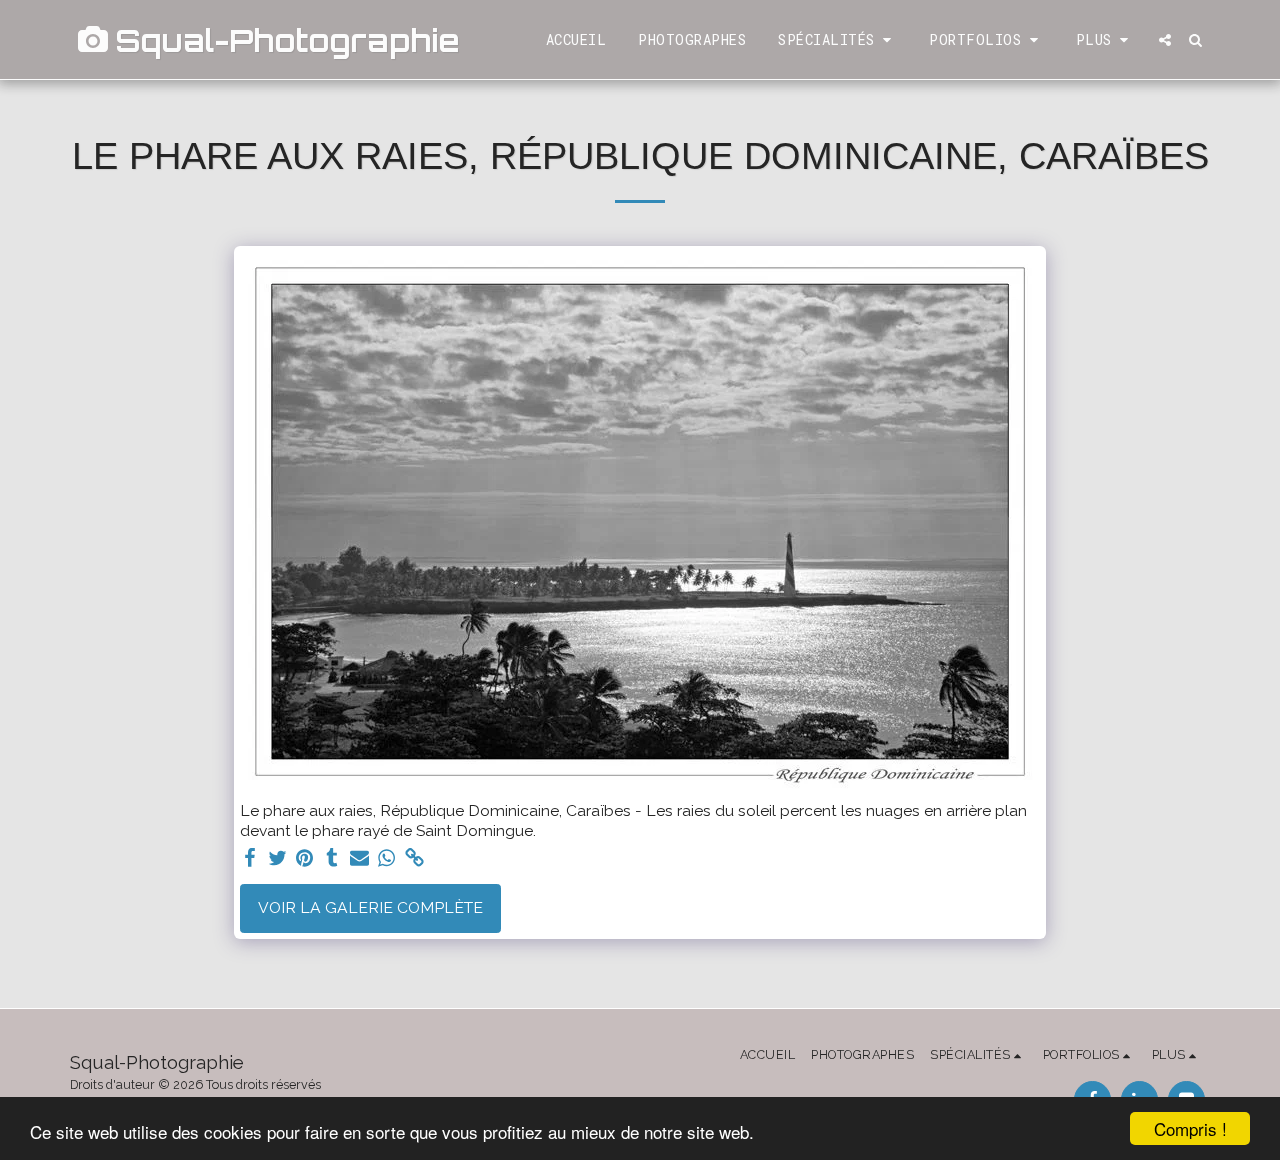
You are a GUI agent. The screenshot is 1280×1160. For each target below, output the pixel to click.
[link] (415, 858)
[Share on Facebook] (250, 858)
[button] (837, 40)
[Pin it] (305, 858)
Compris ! (1190, 1128)
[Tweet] (277, 858)
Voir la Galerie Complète (370, 907)
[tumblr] (332, 858)
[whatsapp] (387, 858)
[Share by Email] (360, 858)
